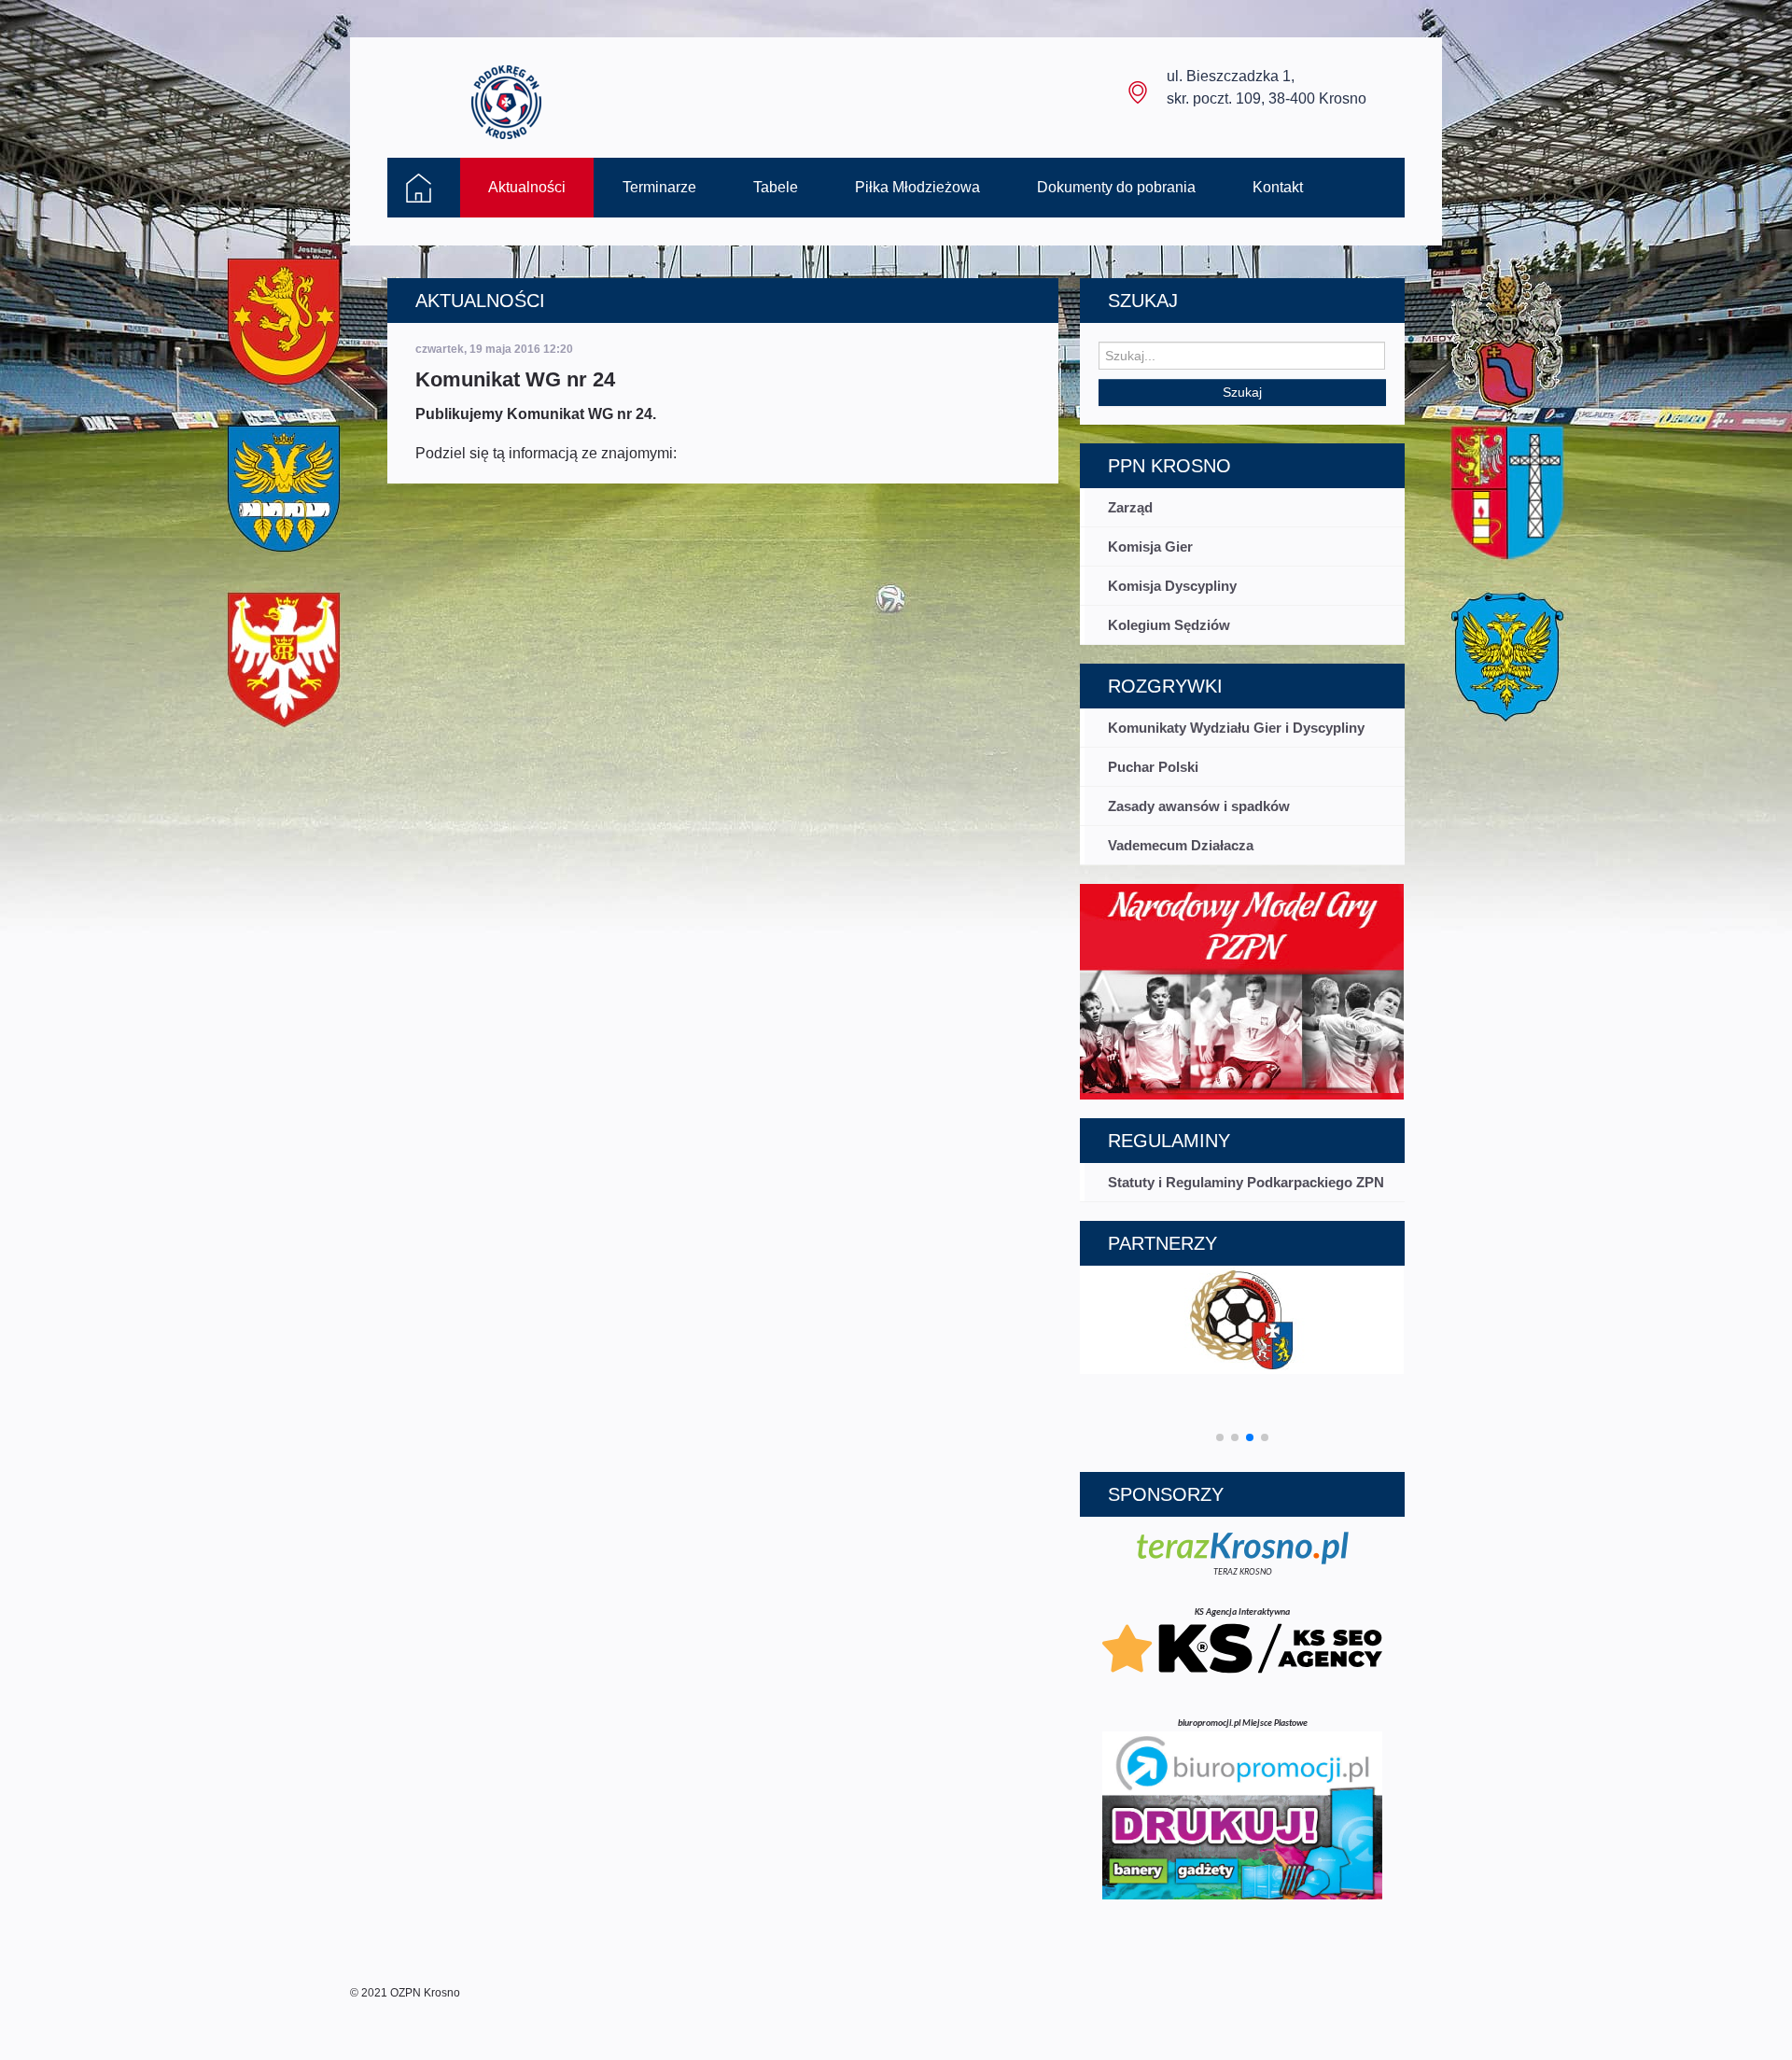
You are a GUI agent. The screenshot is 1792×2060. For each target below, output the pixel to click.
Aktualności (527, 187)
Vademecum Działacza (1181, 845)
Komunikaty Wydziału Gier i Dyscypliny (1236, 728)
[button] (1220, 1437)
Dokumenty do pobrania (1116, 187)
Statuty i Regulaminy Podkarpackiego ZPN (1246, 1182)
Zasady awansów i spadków (1199, 806)
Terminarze (659, 187)
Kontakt (1278, 187)
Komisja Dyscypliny (1172, 586)
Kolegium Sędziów (1169, 625)
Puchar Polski (1153, 767)
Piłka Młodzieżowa (917, 187)
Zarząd (1130, 507)
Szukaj (1242, 392)
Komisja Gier (1150, 547)
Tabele (776, 187)
